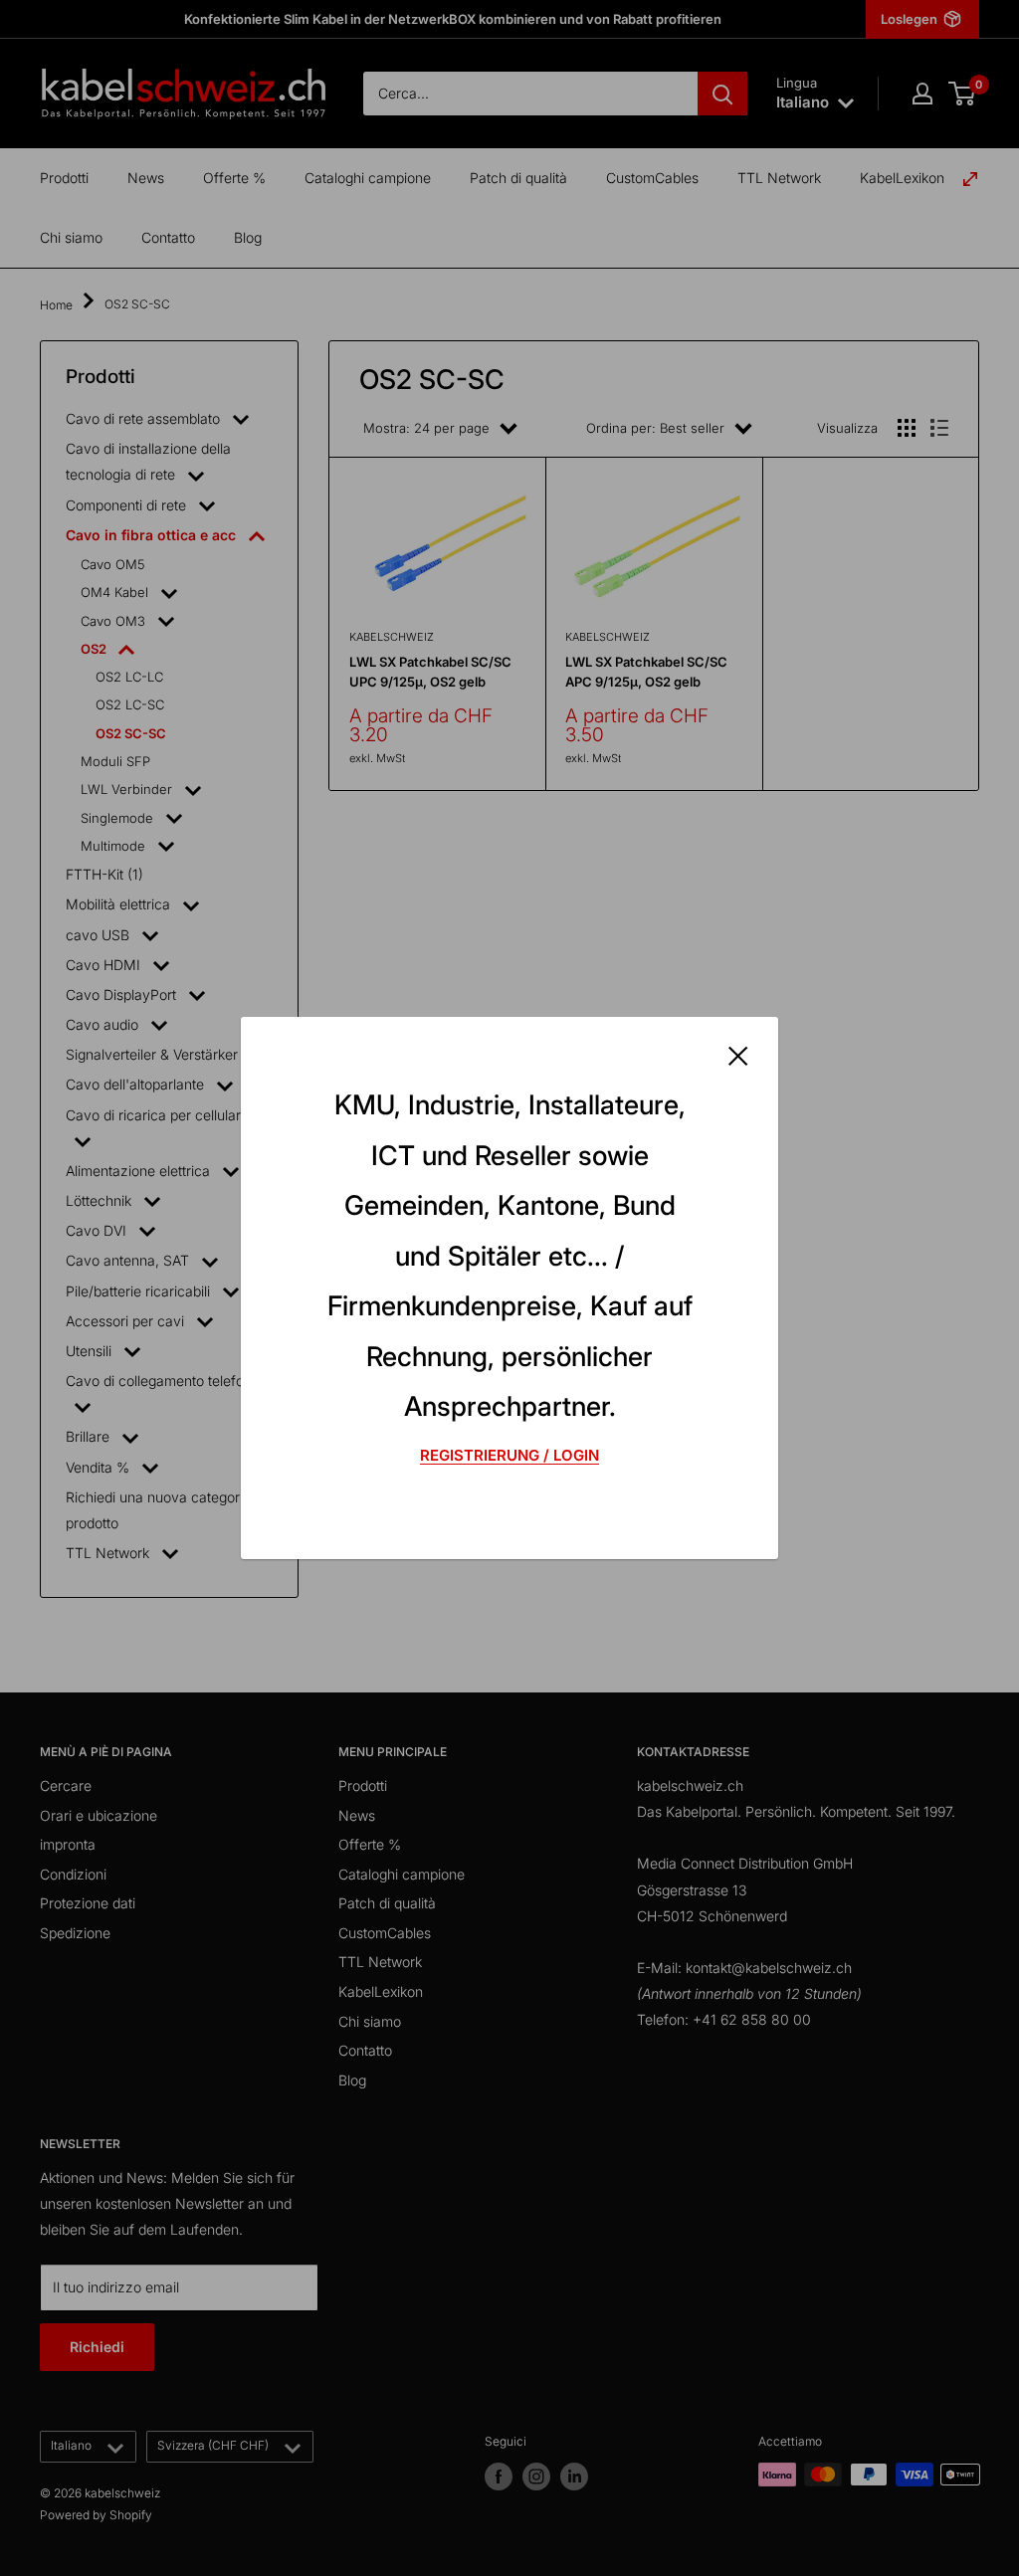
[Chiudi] (738, 1054)
